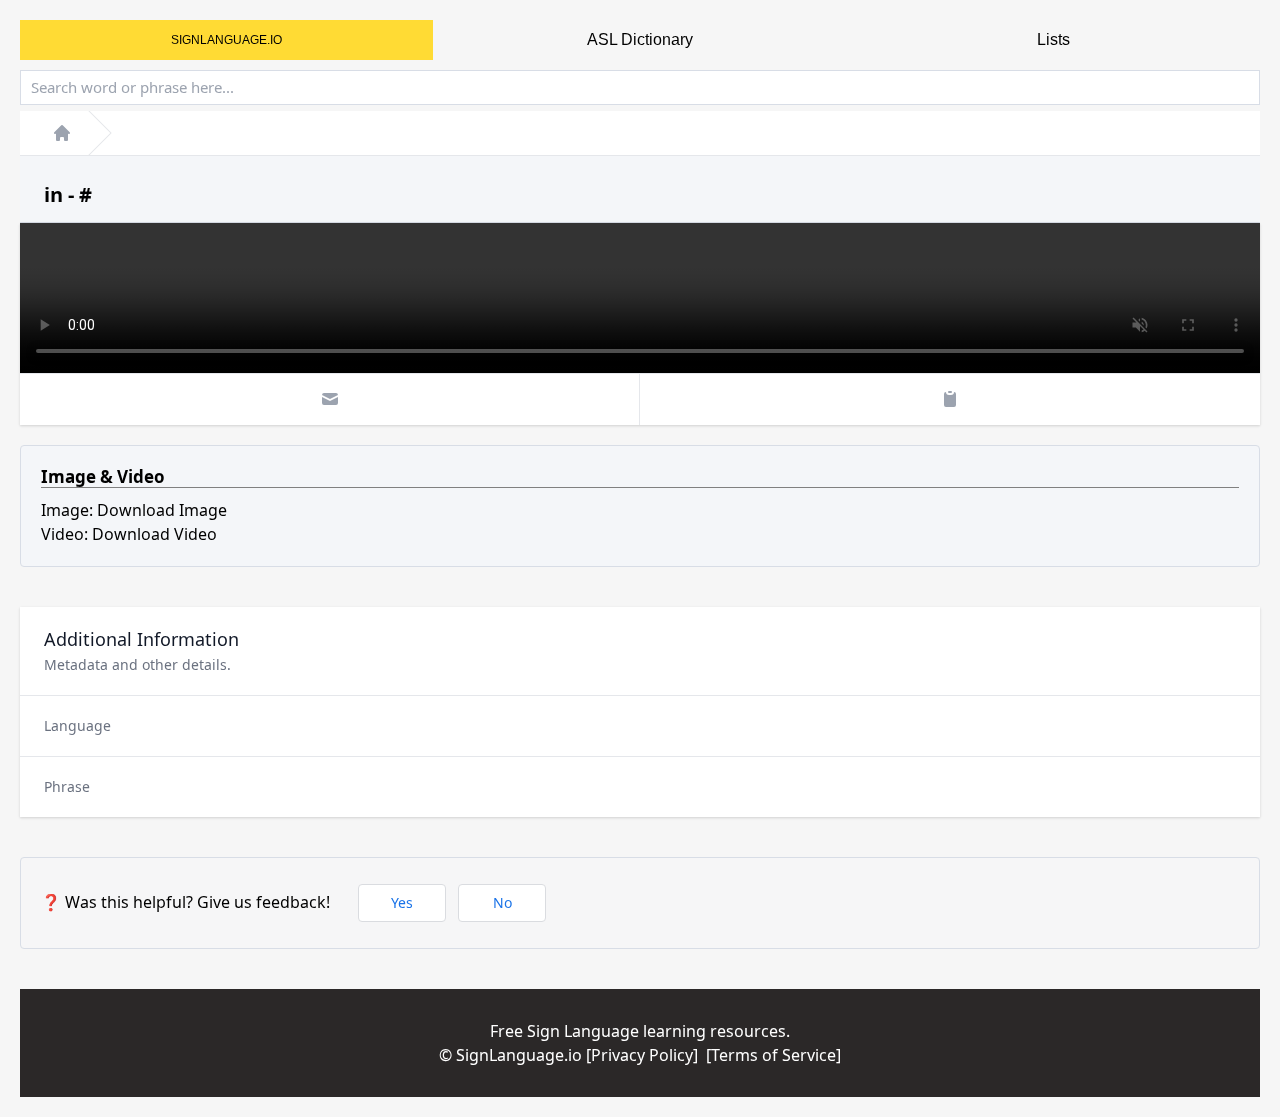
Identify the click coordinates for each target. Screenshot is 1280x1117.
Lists (1053, 39)
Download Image (162, 510)
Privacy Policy (642, 1055)
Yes (402, 902)
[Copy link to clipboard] (950, 399)
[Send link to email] (330, 399)
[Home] (62, 133)
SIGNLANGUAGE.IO (226, 40)
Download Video (154, 534)
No (502, 902)
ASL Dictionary (640, 39)
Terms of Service (773, 1055)
